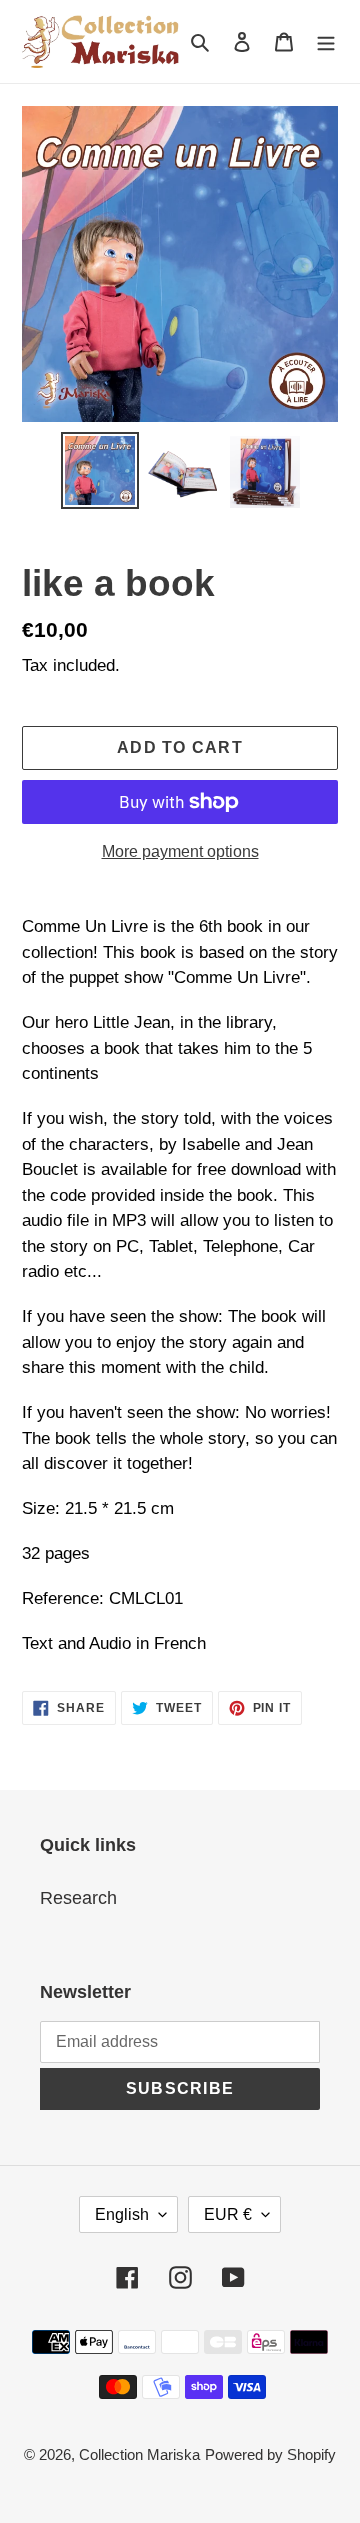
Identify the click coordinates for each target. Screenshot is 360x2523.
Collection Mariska (139, 2454)
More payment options (180, 851)
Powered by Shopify (270, 2454)
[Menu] (326, 41)
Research (78, 1898)
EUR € (228, 2214)
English (122, 2214)
